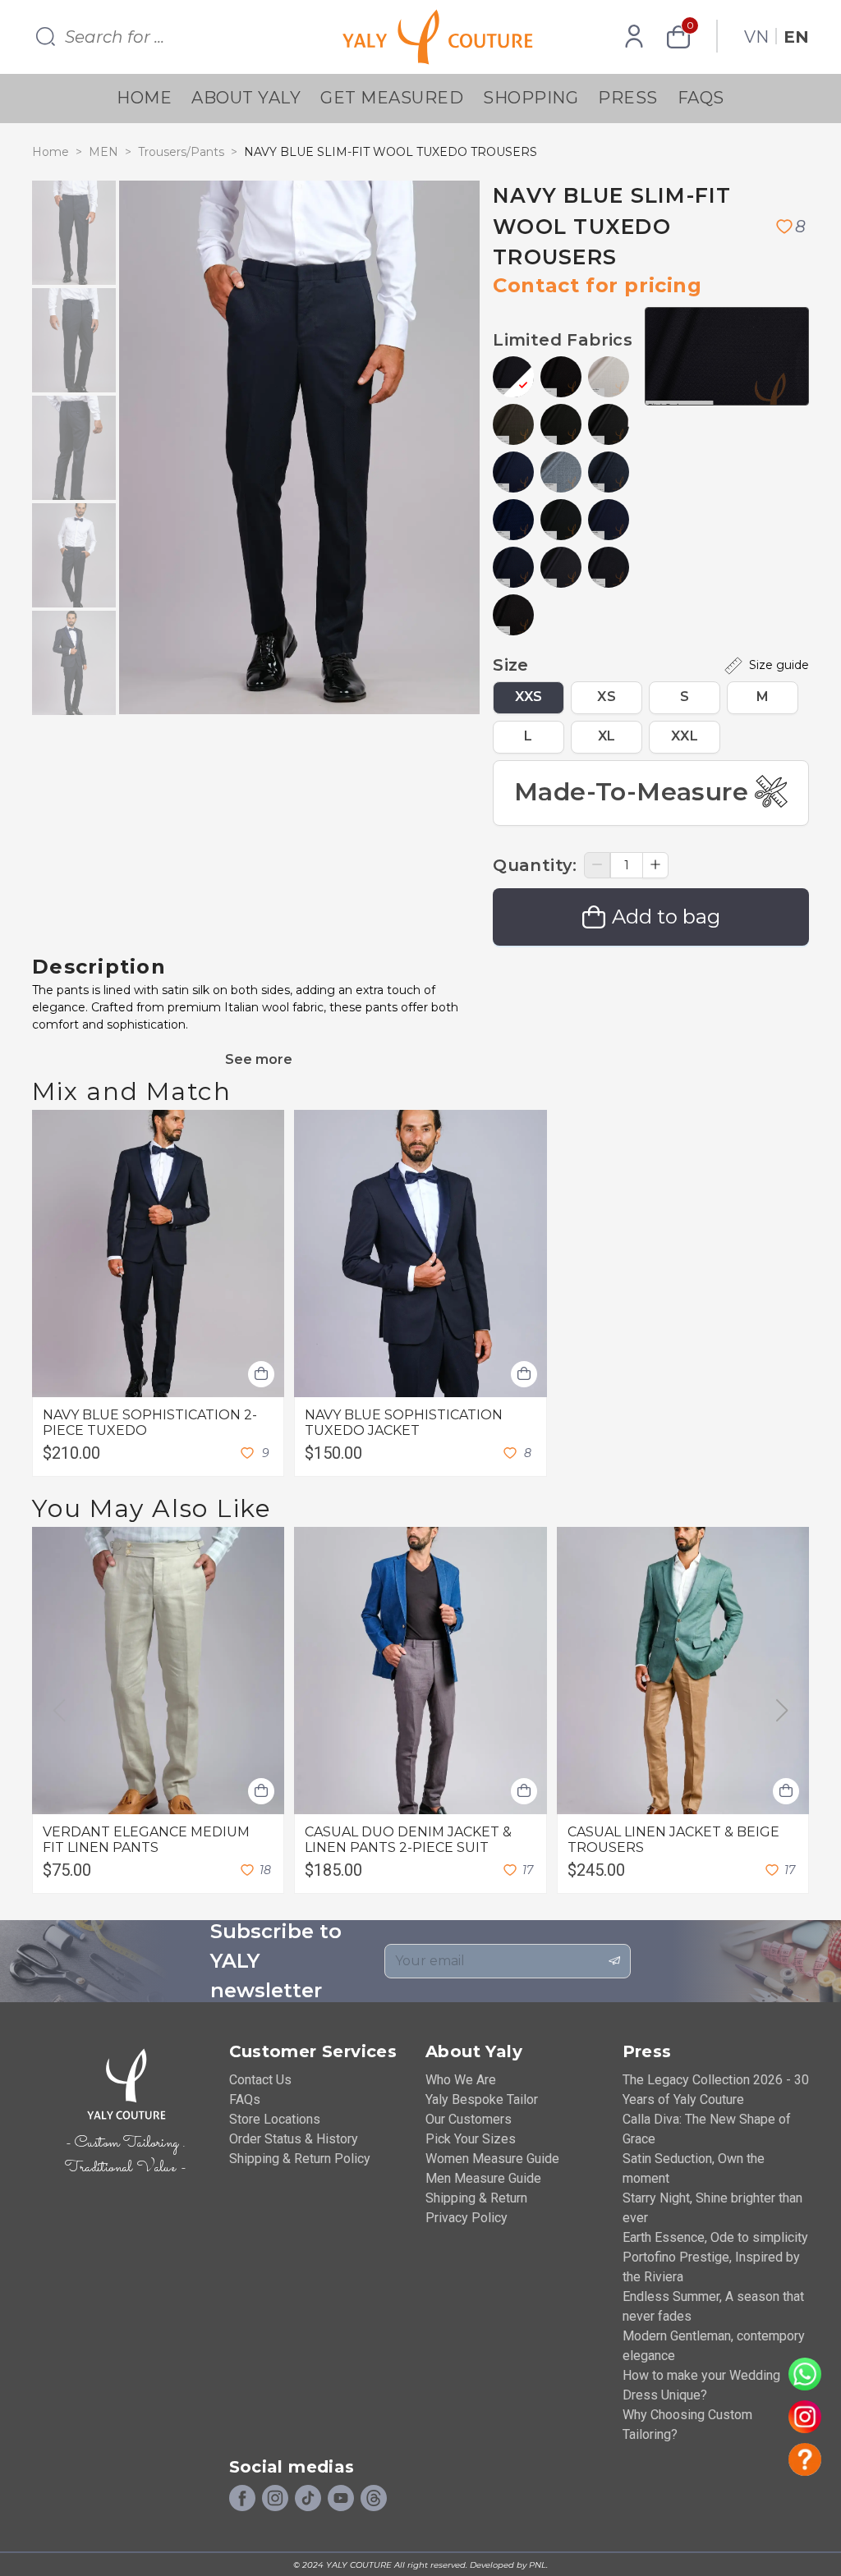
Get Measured (392, 98)
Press (628, 98)
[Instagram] (275, 2499)
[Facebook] (242, 2499)
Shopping (531, 98)
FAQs (701, 98)
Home (144, 98)
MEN (103, 152)
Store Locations (275, 2119)
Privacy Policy (466, 2218)
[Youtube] (341, 2499)
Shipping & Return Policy (300, 2159)
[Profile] (634, 37)
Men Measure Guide (483, 2178)
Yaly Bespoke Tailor (482, 2099)
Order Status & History (294, 2139)
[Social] (374, 2499)
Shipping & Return (476, 2198)
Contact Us (260, 2080)
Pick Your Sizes (471, 2139)
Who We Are (461, 2080)
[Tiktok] (308, 2499)
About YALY (246, 98)
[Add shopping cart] (261, 1374)
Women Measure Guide (492, 2159)
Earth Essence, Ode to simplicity (715, 2237)
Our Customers (469, 2119)
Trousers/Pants (181, 152)
